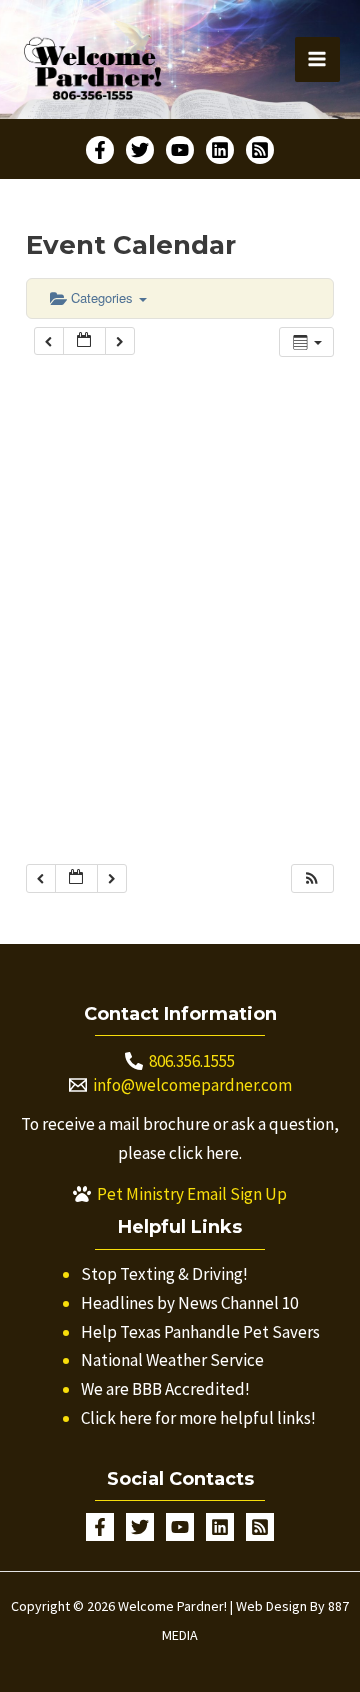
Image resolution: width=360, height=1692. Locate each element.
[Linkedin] (220, 150)
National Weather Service (172, 1360)
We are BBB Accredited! (165, 1389)
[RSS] (260, 150)
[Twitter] (140, 150)
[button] (312, 878)
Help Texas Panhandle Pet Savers (200, 1332)
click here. (205, 1153)
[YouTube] (180, 150)
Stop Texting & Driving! (164, 1274)
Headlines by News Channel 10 (189, 1303)
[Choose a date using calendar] (84, 341)
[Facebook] (100, 150)
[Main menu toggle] (318, 60)
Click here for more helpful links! (198, 1418)
